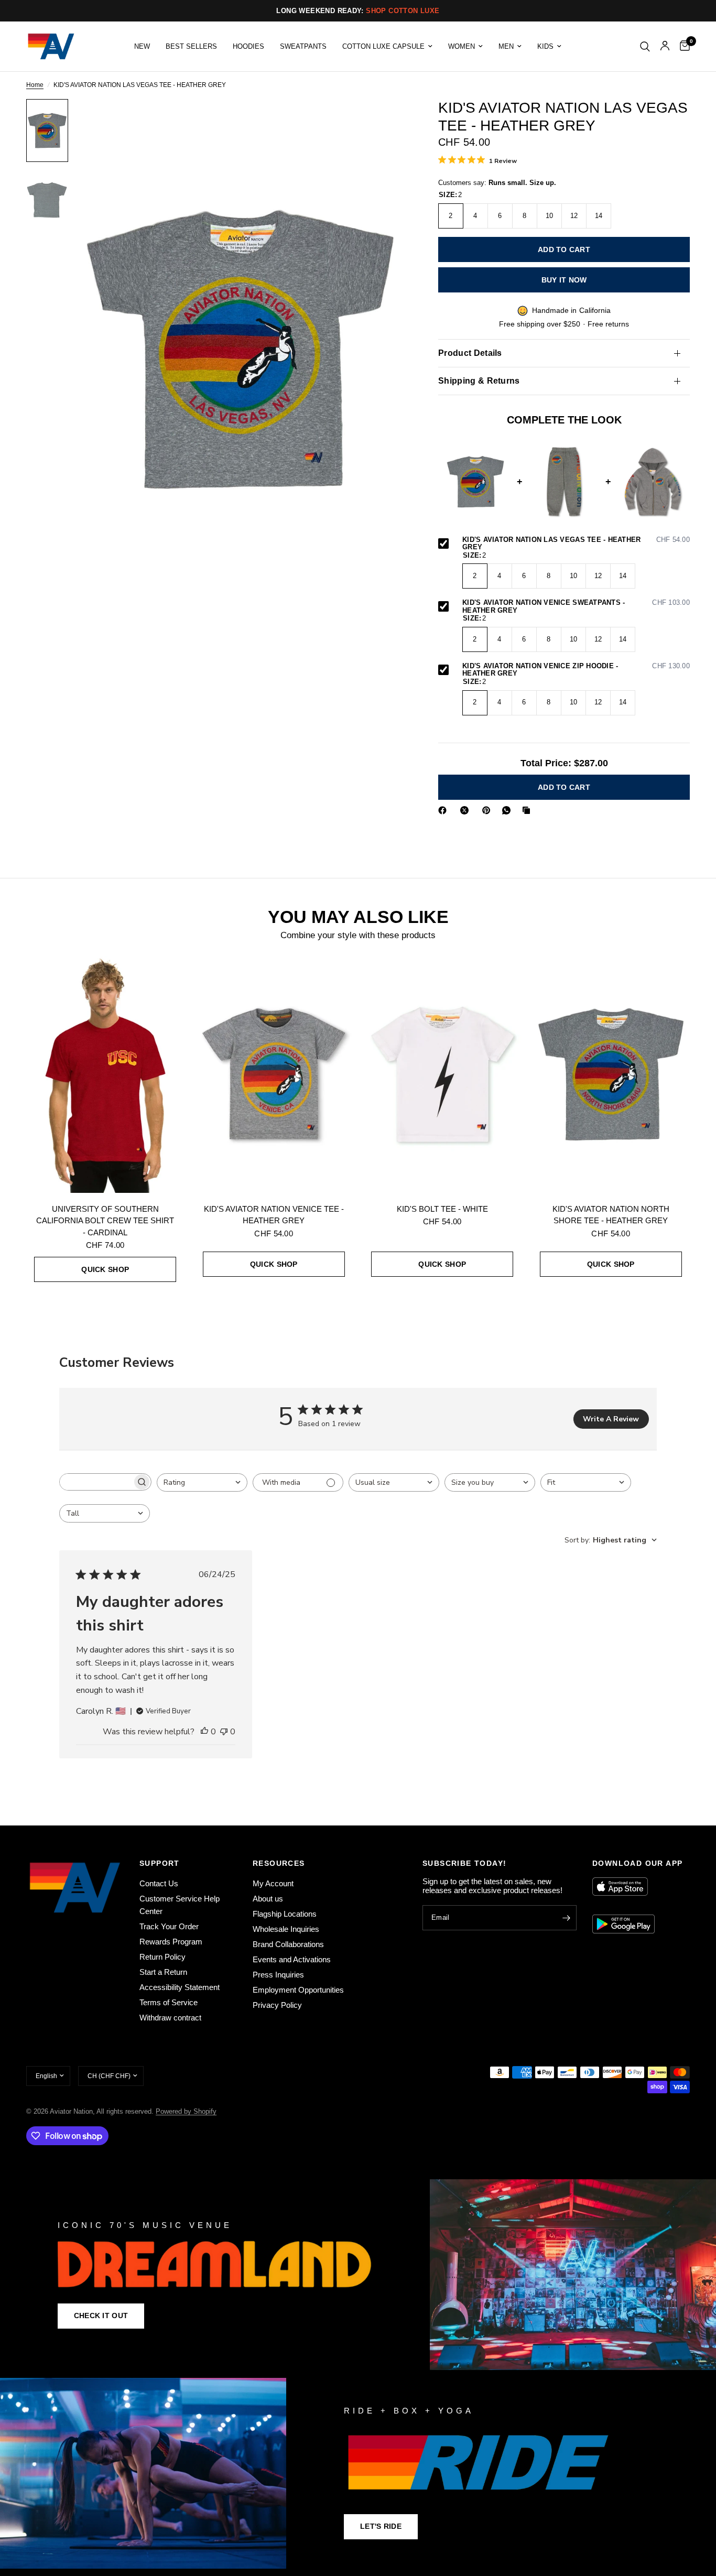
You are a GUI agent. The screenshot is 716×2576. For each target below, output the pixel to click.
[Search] (645, 46)
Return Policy (162, 1957)
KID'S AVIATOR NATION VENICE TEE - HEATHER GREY (274, 1215)
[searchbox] (96, 1482)
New (142, 46)
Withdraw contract (170, 2018)
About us (268, 1899)
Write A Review (611, 1419)
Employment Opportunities (298, 1990)
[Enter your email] (566, 1918)
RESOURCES (279, 1863)
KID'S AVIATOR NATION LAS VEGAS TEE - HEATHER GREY (576, 544)
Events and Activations (292, 1959)
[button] (101, 2316)
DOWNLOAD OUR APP (637, 1863)
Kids (545, 46)
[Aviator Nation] (358, 2275)
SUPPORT (160, 1863)
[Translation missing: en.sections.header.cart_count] (682, 46)
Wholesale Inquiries (286, 1929)
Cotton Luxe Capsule (383, 46)
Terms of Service (169, 2002)
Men (506, 46)
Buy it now (564, 280)
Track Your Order (169, 1926)
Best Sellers (191, 46)
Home (35, 85)
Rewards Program (171, 1942)
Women (462, 46)
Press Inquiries (278, 1975)
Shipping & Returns (479, 381)
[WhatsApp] (508, 810)
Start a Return (163, 1972)
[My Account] (665, 46)
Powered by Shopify (186, 2111)
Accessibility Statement (180, 1987)
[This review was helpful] (204, 1732)
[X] (467, 810)
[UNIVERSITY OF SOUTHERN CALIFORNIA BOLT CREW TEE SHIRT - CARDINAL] (105, 1074)
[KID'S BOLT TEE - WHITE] (442, 1074)
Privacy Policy (277, 2005)
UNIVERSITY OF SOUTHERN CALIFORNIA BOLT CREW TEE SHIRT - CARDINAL (105, 1221)
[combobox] (202, 1482)
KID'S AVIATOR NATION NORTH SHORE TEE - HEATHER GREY (611, 1215)
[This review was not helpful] (224, 1732)
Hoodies (248, 46)
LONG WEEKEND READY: (358, 11)
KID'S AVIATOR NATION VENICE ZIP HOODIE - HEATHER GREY (576, 670)
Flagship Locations (285, 1914)
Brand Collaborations (288, 1944)
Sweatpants (303, 46)
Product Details (470, 353)
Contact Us (159, 1883)
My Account (273, 1883)
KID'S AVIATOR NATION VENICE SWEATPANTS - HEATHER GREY (576, 607)
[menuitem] (142, 46)
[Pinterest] (489, 810)
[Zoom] (385, 121)
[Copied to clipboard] (528, 810)
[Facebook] (444, 810)
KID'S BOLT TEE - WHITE (442, 1209)
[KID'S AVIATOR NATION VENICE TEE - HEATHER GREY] (274, 1074)
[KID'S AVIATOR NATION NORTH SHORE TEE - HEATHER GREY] (611, 1074)
